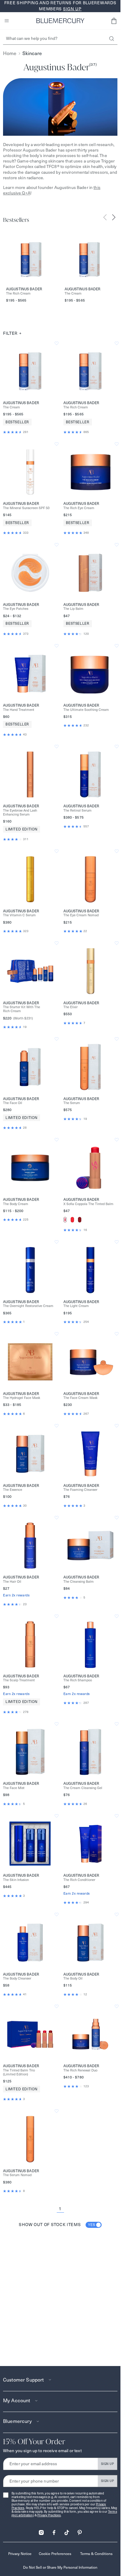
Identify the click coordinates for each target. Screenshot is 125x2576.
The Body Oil (73, 1978)
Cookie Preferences (55, 2554)
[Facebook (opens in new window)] (54, 2531)
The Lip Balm (73, 609)
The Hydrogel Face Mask (22, 1398)
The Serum (72, 1103)
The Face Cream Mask (81, 1398)
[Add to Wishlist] (57, 343)
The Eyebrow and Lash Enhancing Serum (20, 813)
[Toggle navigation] (7, 21)
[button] (114, 21)
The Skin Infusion (16, 1880)
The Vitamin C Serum (19, 915)
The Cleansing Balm (79, 1582)
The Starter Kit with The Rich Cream (22, 1009)
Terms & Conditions (96, 2554)
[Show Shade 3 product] (80, 1220)
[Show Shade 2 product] (72, 1220)
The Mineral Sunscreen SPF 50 (26, 508)
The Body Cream (16, 1204)
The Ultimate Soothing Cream (86, 710)
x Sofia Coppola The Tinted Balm (88, 1204)
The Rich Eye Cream (79, 508)
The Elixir (71, 1007)
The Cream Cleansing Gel (83, 1788)
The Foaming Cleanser (80, 1490)
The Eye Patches (16, 609)
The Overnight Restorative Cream (28, 1306)
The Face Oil (13, 1103)
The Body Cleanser (17, 1978)
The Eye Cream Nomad (81, 915)
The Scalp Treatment (19, 1680)
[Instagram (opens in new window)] (41, 2531)
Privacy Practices (49, 2515)
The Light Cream (76, 1306)
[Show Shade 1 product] (65, 1220)
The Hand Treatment (19, 710)
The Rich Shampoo (78, 1680)
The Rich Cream (18, 294)
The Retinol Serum (78, 811)
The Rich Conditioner (79, 1880)
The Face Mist (14, 1788)
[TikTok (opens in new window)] (67, 2531)
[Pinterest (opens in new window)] (79, 2531)
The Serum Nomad (17, 2175)
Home (10, 53)
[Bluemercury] (60, 21)
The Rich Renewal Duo (80, 2070)
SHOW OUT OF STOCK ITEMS (57, 2225)
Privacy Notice (20, 2554)
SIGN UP (108, 2464)
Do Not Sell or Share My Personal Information (60, 2567)
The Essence (13, 1490)
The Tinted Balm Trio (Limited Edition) (19, 2072)
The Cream (73, 294)
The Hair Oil (12, 1582)
